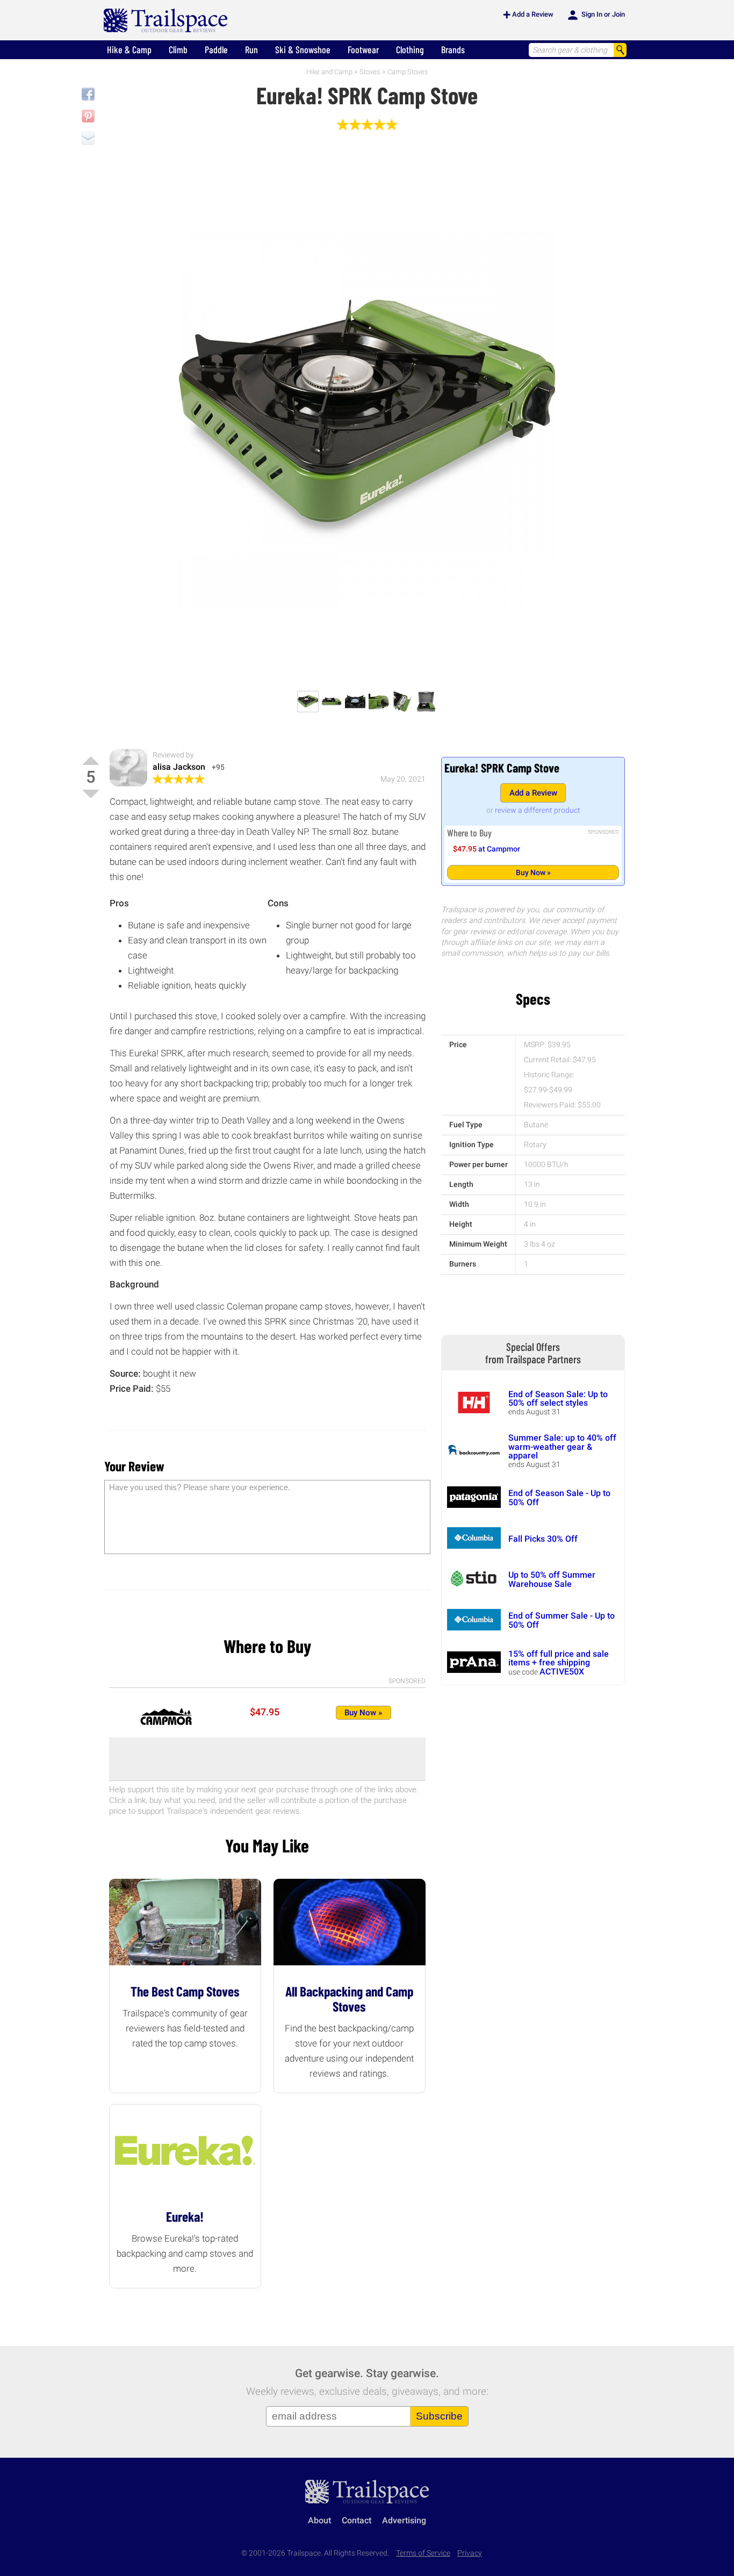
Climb (178, 49)
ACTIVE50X (562, 1672)
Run (251, 49)
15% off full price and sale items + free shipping (559, 1658)
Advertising (404, 2520)
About (319, 2520)
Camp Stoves (408, 72)
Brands (453, 49)
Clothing (410, 49)
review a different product (538, 810)
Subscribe (439, 2416)
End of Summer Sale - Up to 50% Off (562, 1620)
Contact (357, 2520)
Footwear (363, 49)
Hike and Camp (329, 72)
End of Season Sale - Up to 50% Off (559, 1497)
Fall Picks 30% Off (543, 1539)
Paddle (216, 49)
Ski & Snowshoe (303, 49)
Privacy (470, 2553)
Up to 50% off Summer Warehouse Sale (552, 1579)
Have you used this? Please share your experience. (200, 1487)
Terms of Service (423, 2553)
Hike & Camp (129, 49)
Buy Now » (533, 872)
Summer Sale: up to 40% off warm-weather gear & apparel (562, 1447)
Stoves (370, 72)
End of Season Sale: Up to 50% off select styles (558, 1398)
